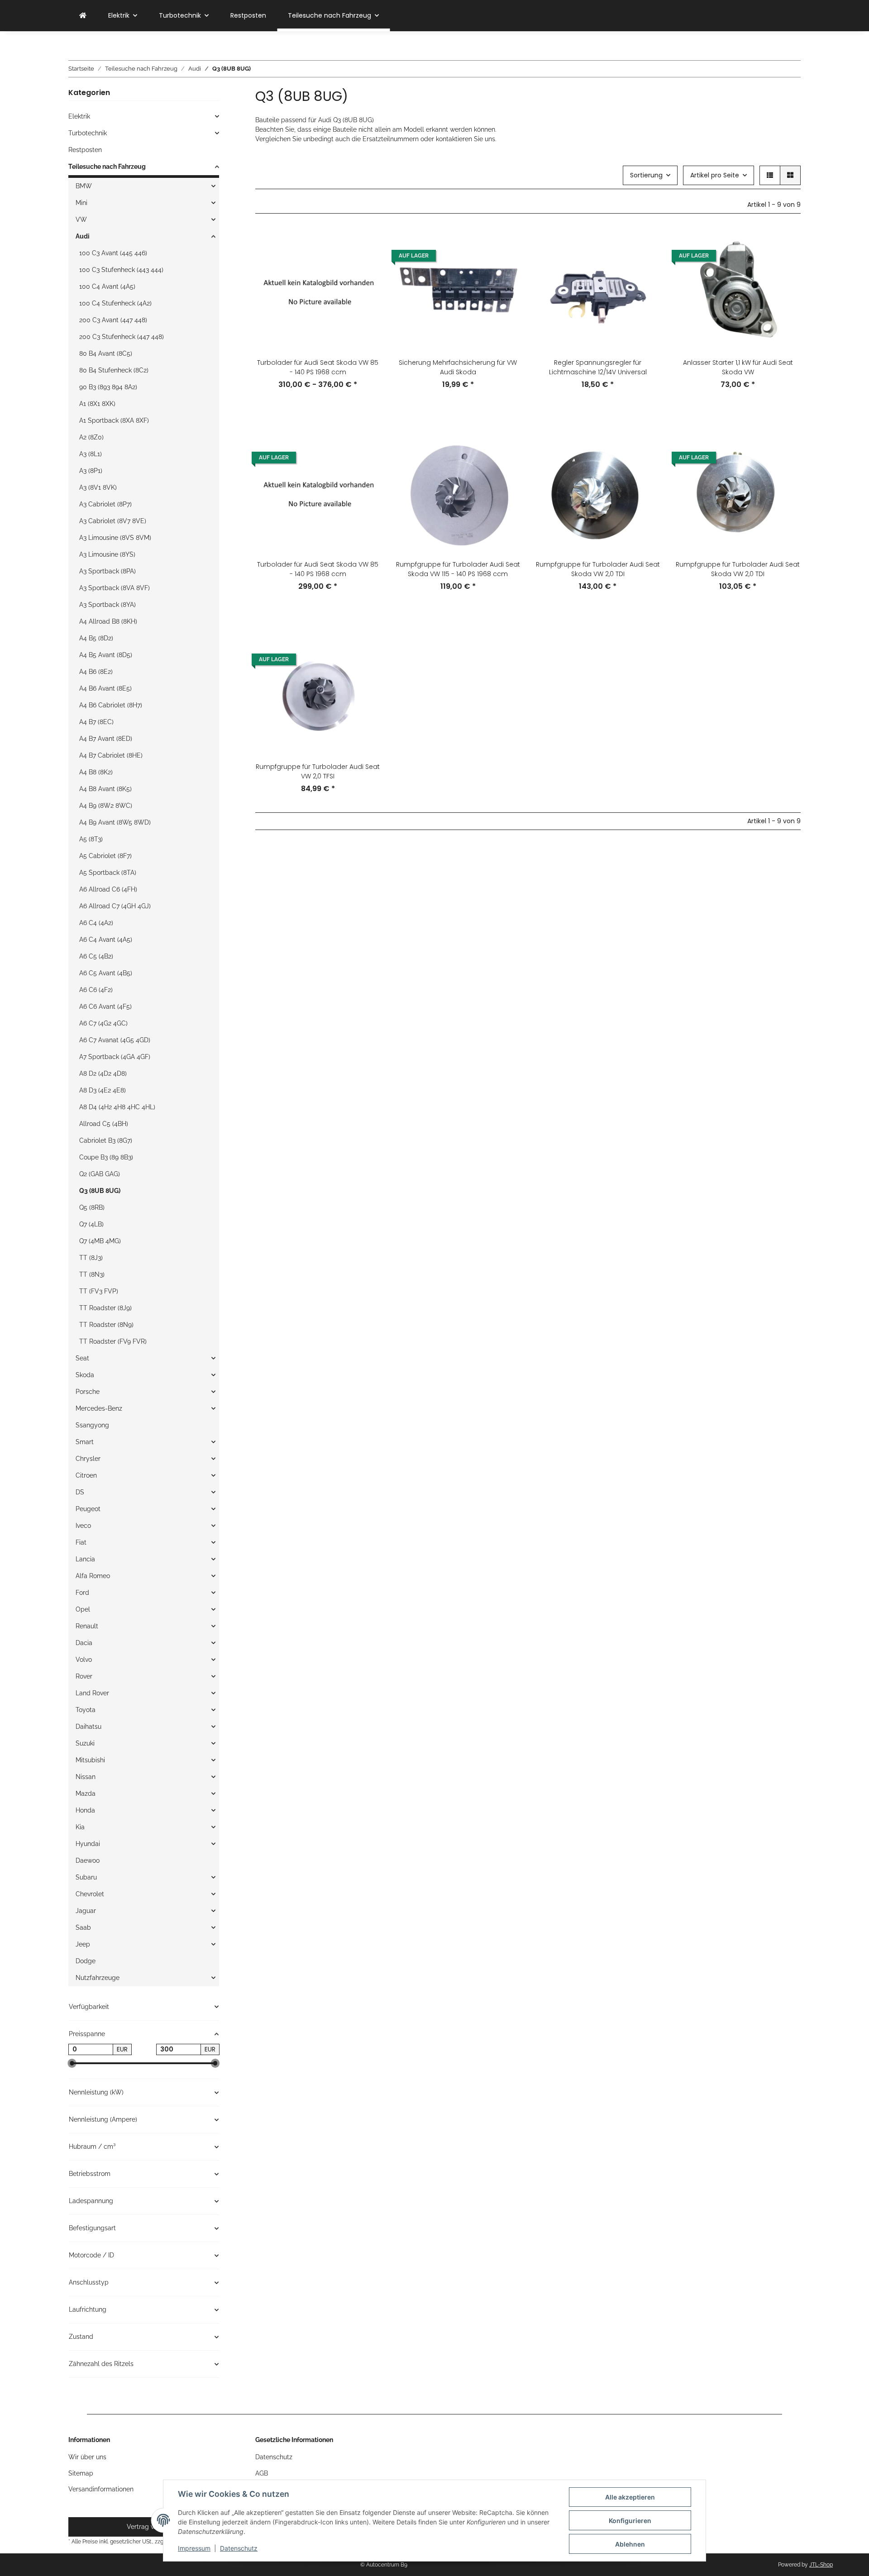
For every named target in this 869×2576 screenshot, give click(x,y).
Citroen (86, 1475)
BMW (84, 186)
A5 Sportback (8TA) (108, 873)
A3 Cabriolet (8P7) (105, 504)
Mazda (86, 1794)
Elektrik (79, 116)
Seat (82, 1358)
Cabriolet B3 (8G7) (106, 1140)
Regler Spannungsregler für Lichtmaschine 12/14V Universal (598, 367)
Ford (82, 1593)
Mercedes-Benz (99, 1408)
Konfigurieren (630, 2521)
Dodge (86, 1961)
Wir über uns (87, 2457)
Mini (81, 203)
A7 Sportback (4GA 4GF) (115, 1057)
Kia (80, 1827)
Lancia (85, 1559)
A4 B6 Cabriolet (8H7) (111, 705)
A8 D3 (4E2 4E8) (103, 1090)
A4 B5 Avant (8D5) (106, 655)
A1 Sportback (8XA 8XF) (114, 420)
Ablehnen (630, 2544)
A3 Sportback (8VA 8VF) (115, 588)
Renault (87, 1626)
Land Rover (92, 1693)
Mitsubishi (90, 1760)
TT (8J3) (91, 1258)
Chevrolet (90, 1894)
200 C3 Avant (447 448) (113, 320)
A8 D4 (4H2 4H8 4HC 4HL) (117, 1107)
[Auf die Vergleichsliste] (365, 243)
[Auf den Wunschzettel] (365, 267)
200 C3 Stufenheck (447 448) (122, 337)
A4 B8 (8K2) (96, 772)
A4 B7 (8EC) (96, 722)
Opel (83, 1609)
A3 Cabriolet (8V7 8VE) (113, 521)
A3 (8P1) (91, 471)
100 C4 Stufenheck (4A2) (115, 303)
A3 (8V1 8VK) (98, 487)
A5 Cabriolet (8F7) (105, 856)
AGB (262, 2473)
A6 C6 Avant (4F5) (105, 1007)
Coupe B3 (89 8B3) (106, 1157)
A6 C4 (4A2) (96, 923)
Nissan (86, 1777)
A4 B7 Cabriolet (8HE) (111, 755)
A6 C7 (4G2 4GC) (103, 1023)
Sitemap (81, 2473)
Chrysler (88, 1459)
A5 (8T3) (91, 839)
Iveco (83, 1526)
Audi (83, 236)
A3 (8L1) (91, 454)
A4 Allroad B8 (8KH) (108, 621)
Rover (84, 1676)
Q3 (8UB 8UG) (100, 1191)
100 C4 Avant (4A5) (107, 286)
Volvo (84, 1660)
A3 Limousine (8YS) (107, 554)
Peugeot (88, 1509)
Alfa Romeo (93, 1576)
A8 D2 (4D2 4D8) (103, 1073)
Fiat (81, 1542)
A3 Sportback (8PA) (107, 571)
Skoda (85, 1375)
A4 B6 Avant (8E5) (105, 688)
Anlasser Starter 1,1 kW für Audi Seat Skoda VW (738, 367)
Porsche (88, 1392)
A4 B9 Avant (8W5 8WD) (115, 822)
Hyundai (88, 1844)
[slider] (72, 2063)
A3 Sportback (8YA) (107, 605)
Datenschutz (239, 2548)
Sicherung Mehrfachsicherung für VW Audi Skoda (458, 367)
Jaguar (86, 1911)
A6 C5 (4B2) (96, 956)
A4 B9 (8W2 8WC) (106, 806)
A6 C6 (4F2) (96, 990)
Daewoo (88, 1860)
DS (80, 1492)
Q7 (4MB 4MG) (100, 1241)
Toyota (86, 1710)
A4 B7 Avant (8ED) (106, 739)
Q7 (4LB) (91, 1224)
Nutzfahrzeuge (98, 1978)
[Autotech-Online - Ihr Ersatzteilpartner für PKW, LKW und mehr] (83, 16)
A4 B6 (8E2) (96, 672)
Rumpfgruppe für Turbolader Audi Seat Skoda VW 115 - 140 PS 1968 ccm (458, 569)
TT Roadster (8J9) (105, 1308)
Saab (83, 1927)
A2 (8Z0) (91, 437)
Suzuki (85, 1743)
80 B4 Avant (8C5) (106, 353)
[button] (770, 175)
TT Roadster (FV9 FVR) (113, 1341)
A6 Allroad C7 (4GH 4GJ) (115, 906)
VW (81, 219)
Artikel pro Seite (715, 175)
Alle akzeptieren (630, 2497)
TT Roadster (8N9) (106, 1325)
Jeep (83, 1944)
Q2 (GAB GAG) (100, 1174)
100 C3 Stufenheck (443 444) (121, 270)
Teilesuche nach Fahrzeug (107, 167)
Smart (85, 1442)
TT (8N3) (92, 1274)
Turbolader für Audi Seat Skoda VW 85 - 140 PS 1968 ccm (318, 367)
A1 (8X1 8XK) (97, 404)
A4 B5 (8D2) (96, 638)
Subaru (86, 1877)
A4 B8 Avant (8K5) (105, 789)
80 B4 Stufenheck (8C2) (114, 370)
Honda (85, 1810)
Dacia (84, 1643)
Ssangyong (92, 1425)
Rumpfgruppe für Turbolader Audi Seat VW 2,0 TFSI (318, 771)
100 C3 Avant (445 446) (113, 253)
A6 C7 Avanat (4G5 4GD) (115, 1040)
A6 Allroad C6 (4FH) (108, 889)
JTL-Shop (821, 2565)
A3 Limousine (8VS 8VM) (115, 538)
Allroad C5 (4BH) (104, 1124)
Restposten (85, 150)
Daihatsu (88, 1727)
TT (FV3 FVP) (99, 1291)
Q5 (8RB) (92, 1207)
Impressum (194, 2548)
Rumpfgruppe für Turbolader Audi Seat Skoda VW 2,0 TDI (598, 569)
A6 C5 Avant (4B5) (106, 973)
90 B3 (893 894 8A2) (108, 387)
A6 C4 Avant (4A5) (106, 940)
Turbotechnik (88, 133)
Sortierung (646, 175)
